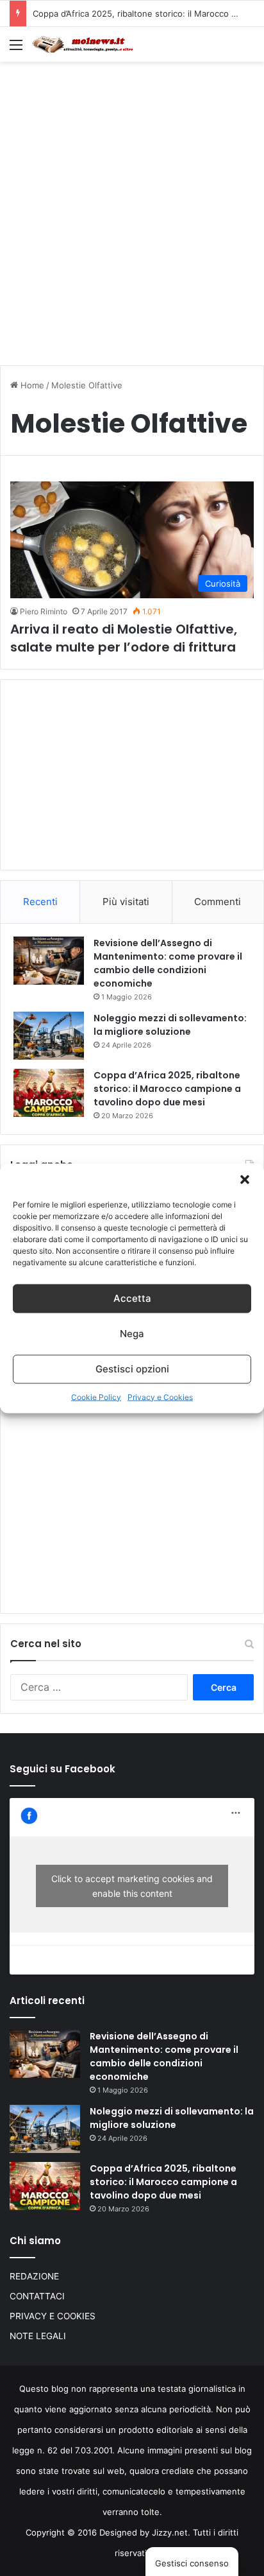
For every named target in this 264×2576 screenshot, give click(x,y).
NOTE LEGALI (38, 2336)
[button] (245, 1179)
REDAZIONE (34, 2276)
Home (31, 385)
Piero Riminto (44, 611)
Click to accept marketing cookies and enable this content (132, 1886)
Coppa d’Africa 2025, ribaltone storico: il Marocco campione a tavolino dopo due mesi (167, 1089)
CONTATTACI (37, 2296)
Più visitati (126, 902)
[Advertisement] (132, 207)
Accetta (132, 1298)
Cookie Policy (96, 1396)
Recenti (40, 902)
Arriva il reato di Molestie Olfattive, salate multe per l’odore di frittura (124, 638)
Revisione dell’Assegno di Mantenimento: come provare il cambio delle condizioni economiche (168, 963)
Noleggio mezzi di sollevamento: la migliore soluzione (170, 1025)
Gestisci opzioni (132, 1369)
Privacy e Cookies (160, 1396)
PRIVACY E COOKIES (53, 2316)
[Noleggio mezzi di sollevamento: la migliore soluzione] (49, 1036)
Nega (132, 1334)
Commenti (218, 902)
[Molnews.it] (83, 44)
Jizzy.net (170, 2532)
